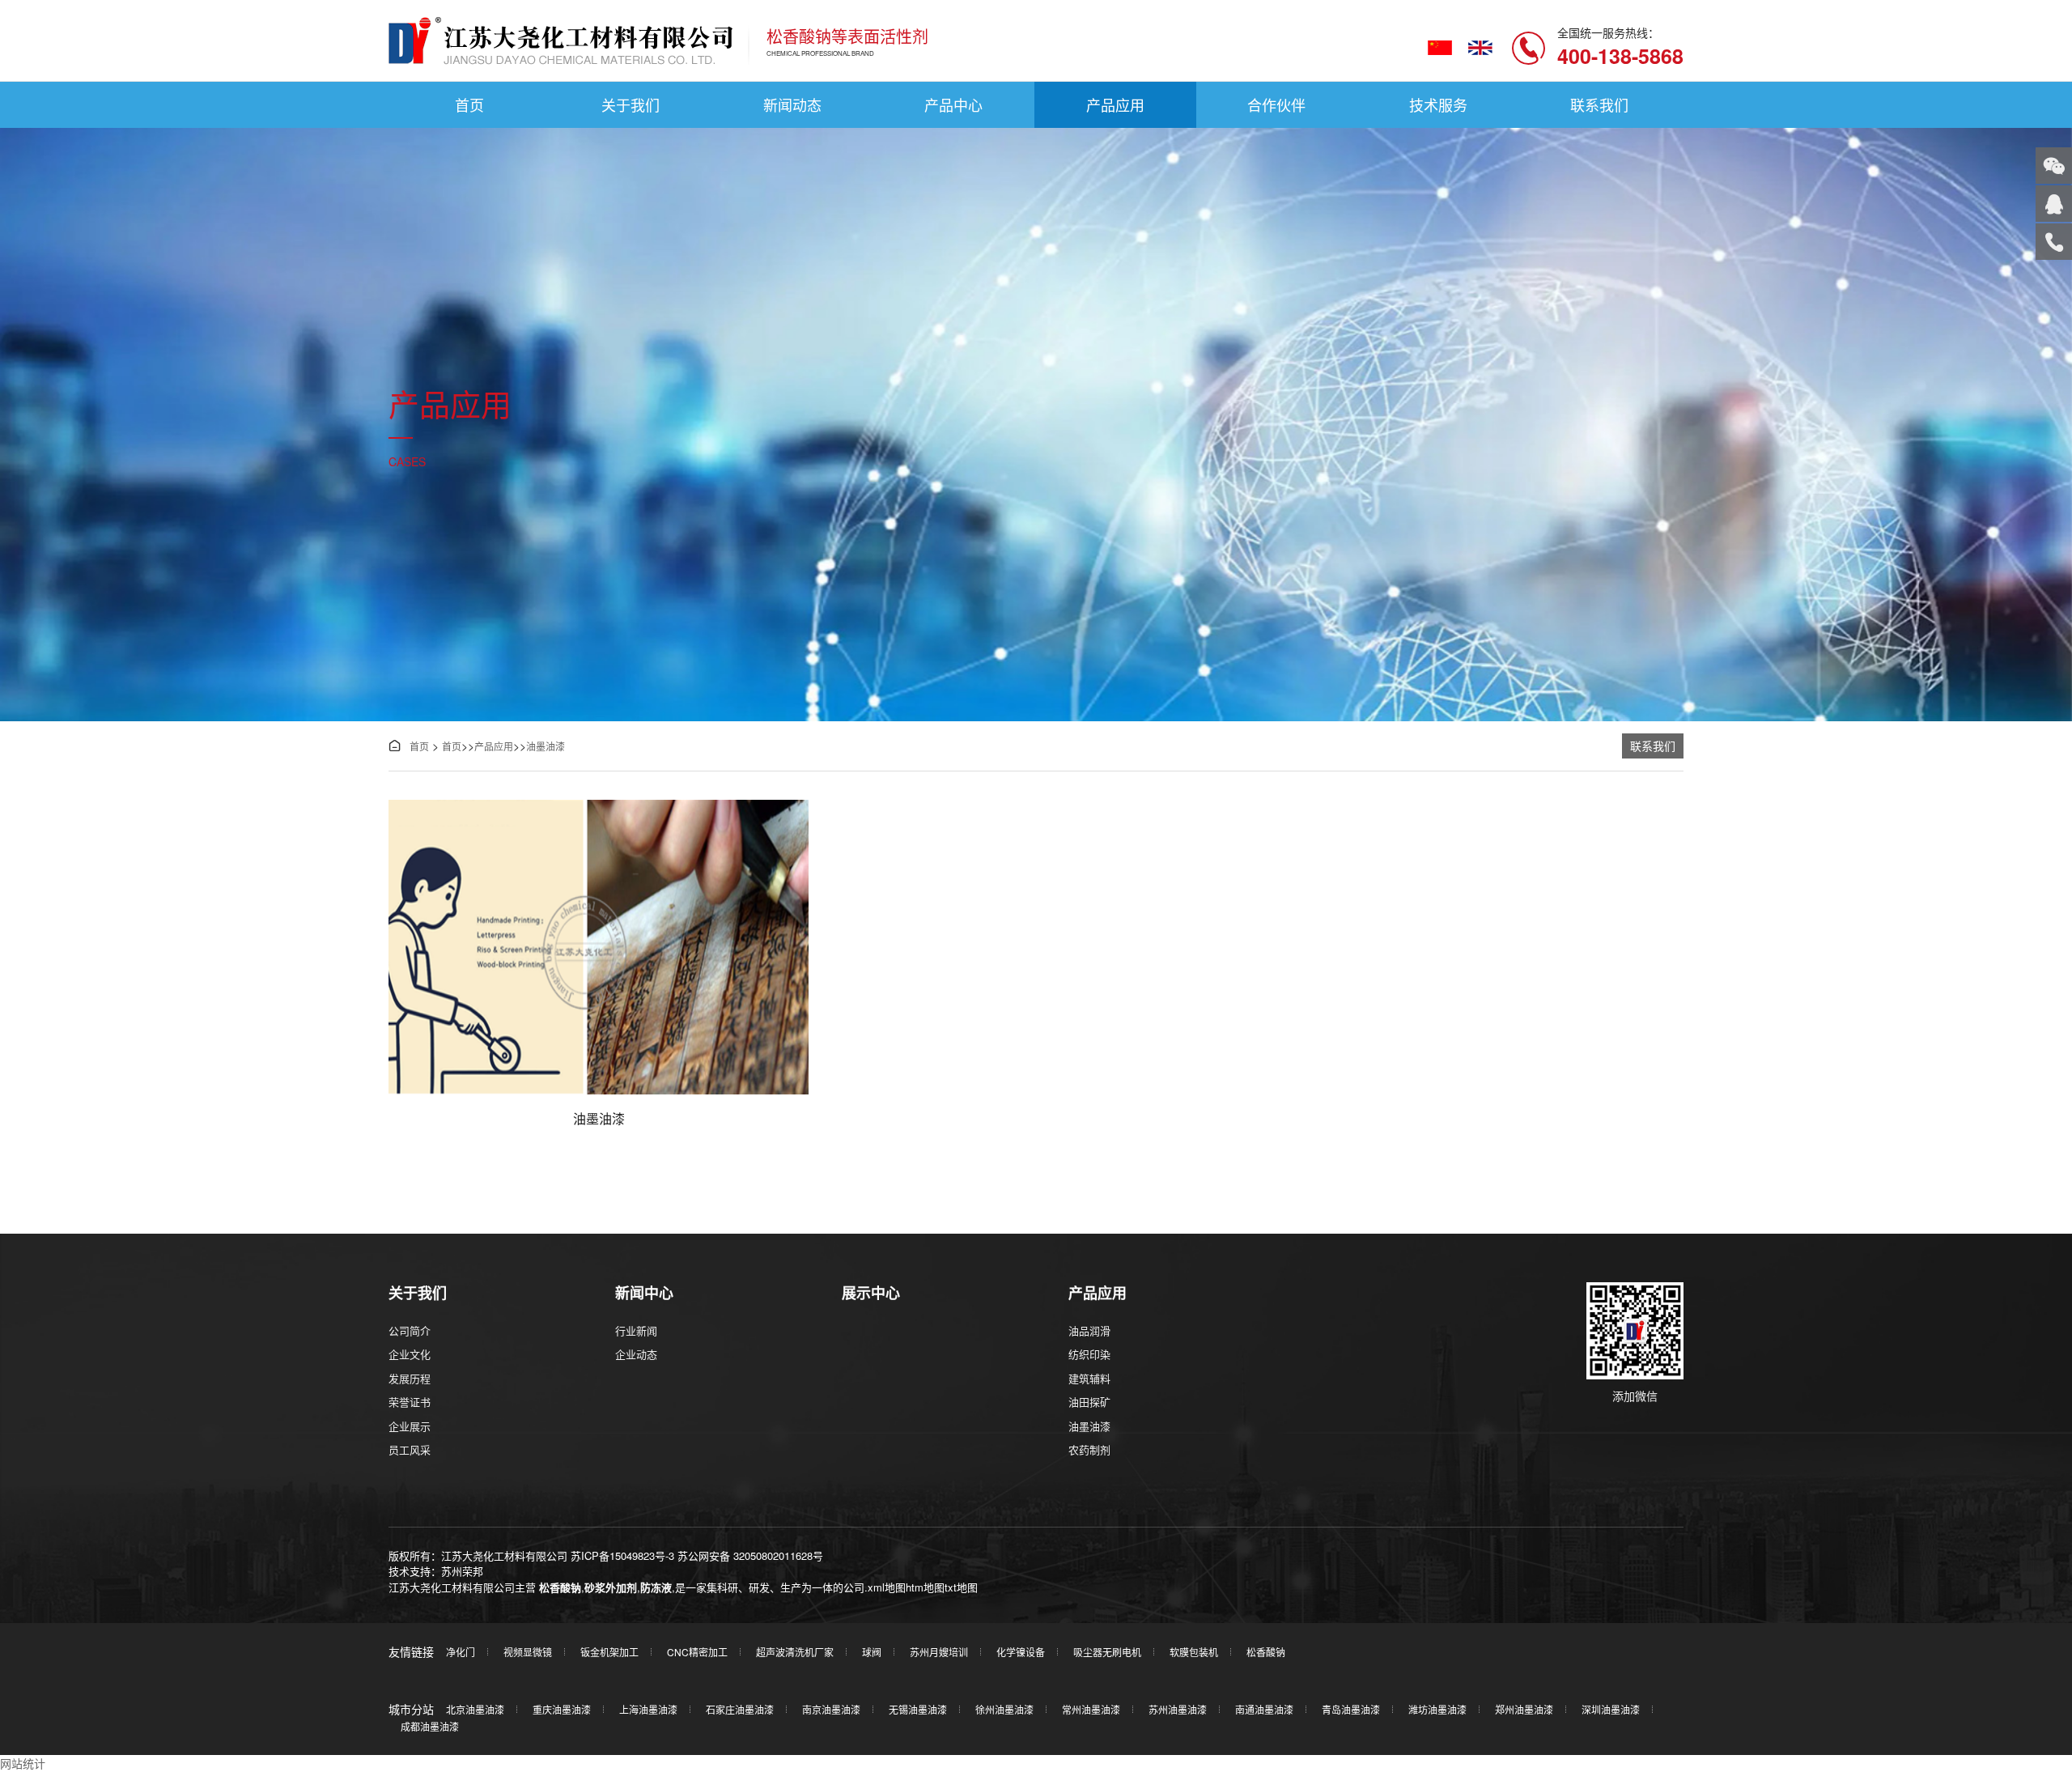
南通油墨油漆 (1264, 1709)
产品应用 (1115, 104)
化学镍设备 (1021, 1652)
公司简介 (410, 1330)
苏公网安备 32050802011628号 (750, 1555)
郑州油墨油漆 (1524, 1709)
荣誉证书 (410, 1402)
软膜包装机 (1194, 1652)
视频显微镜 (528, 1652)
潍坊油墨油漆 (1437, 1709)
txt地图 (961, 1587)
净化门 (461, 1652)
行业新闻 (636, 1330)
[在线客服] (2054, 204)
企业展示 (410, 1426)
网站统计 (23, 1763)
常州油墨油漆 (1091, 1709)
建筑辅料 (1089, 1378)
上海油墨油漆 (648, 1709)
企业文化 (410, 1354)
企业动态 (636, 1354)
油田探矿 (1089, 1402)
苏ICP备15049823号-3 (622, 1555)
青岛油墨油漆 (1351, 1709)
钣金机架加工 (609, 1652)
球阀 (872, 1652)
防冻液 (656, 1587)
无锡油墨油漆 (918, 1709)
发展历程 (410, 1378)
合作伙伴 (1276, 104)
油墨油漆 (546, 746)
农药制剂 (1089, 1449)
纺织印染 (1089, 1354)
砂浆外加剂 (611, 1587)
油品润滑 (1089, 1330)
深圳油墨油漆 (1611, 1709)
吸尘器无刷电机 (1107, 1652)
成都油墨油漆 (430, 1726)
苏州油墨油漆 (1178, 1709)
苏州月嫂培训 (939, 1652)
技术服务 (1438, 104)
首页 (469, 104)
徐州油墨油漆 (1004, 1709)
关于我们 (631, 104)
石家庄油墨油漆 (740, 1709)
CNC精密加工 (697, 1652)
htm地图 (925, 1587)
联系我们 (1599, 104)
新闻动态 (792, 104)
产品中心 (953, 104)
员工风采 (410, 1449)
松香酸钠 (560, 1587)
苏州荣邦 (462, 1571)
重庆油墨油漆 (562, 1709)
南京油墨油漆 (831, 1709)
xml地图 (887, 1587)
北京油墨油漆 (475, 1709)
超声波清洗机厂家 (795, 1652)
